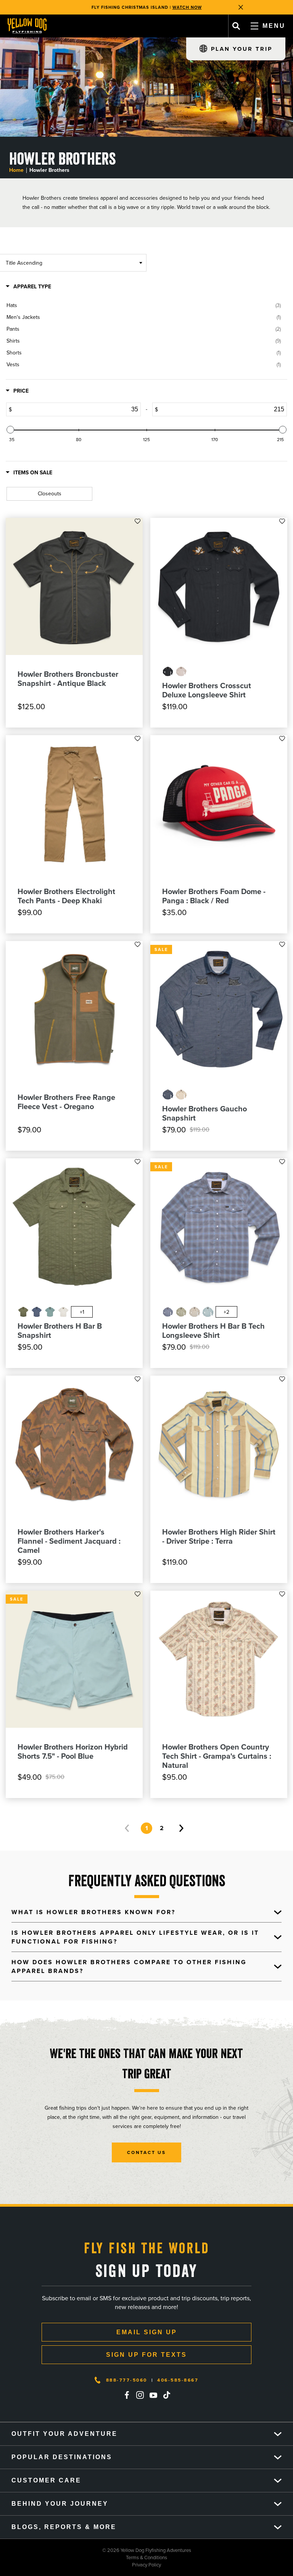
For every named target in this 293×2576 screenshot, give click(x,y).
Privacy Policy (80, 2565)
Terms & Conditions (84, 2557)
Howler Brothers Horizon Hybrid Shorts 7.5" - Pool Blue (73, 1751)
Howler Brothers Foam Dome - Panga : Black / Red (214, 896)
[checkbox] (144, 306)
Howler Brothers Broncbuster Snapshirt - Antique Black (68, 679)
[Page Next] (181, 1828)
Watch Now (187, 5)
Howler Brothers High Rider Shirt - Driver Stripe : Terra (219, 1536)
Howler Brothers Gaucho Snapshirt (204, 1113)
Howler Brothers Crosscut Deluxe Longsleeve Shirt (207, 690)
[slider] (10, 430)
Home (16, 170)
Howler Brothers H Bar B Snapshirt (60, 1331)
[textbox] (99, 409)
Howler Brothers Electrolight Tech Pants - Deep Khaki (66, 896)
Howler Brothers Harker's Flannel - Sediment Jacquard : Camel (69, 1541)
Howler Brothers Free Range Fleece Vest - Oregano (66, 1102)
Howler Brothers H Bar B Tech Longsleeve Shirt (213, 1331)
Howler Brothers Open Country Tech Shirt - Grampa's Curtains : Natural (217, 1756)
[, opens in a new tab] (127, 2395)
